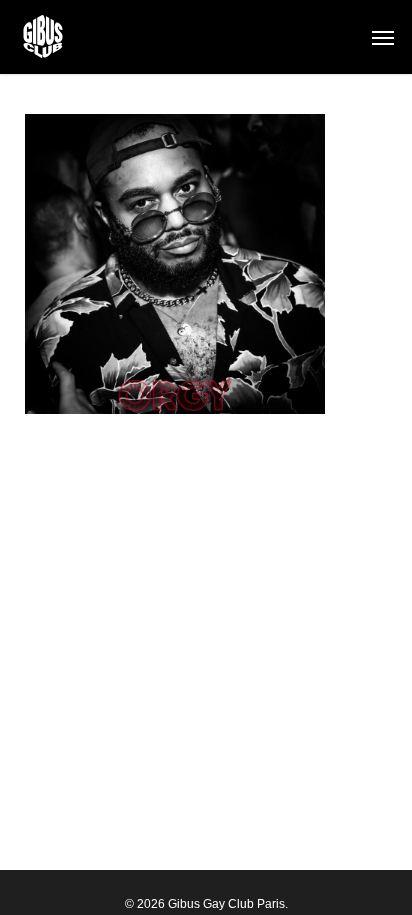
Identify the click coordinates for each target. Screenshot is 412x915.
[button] (383, 37)
